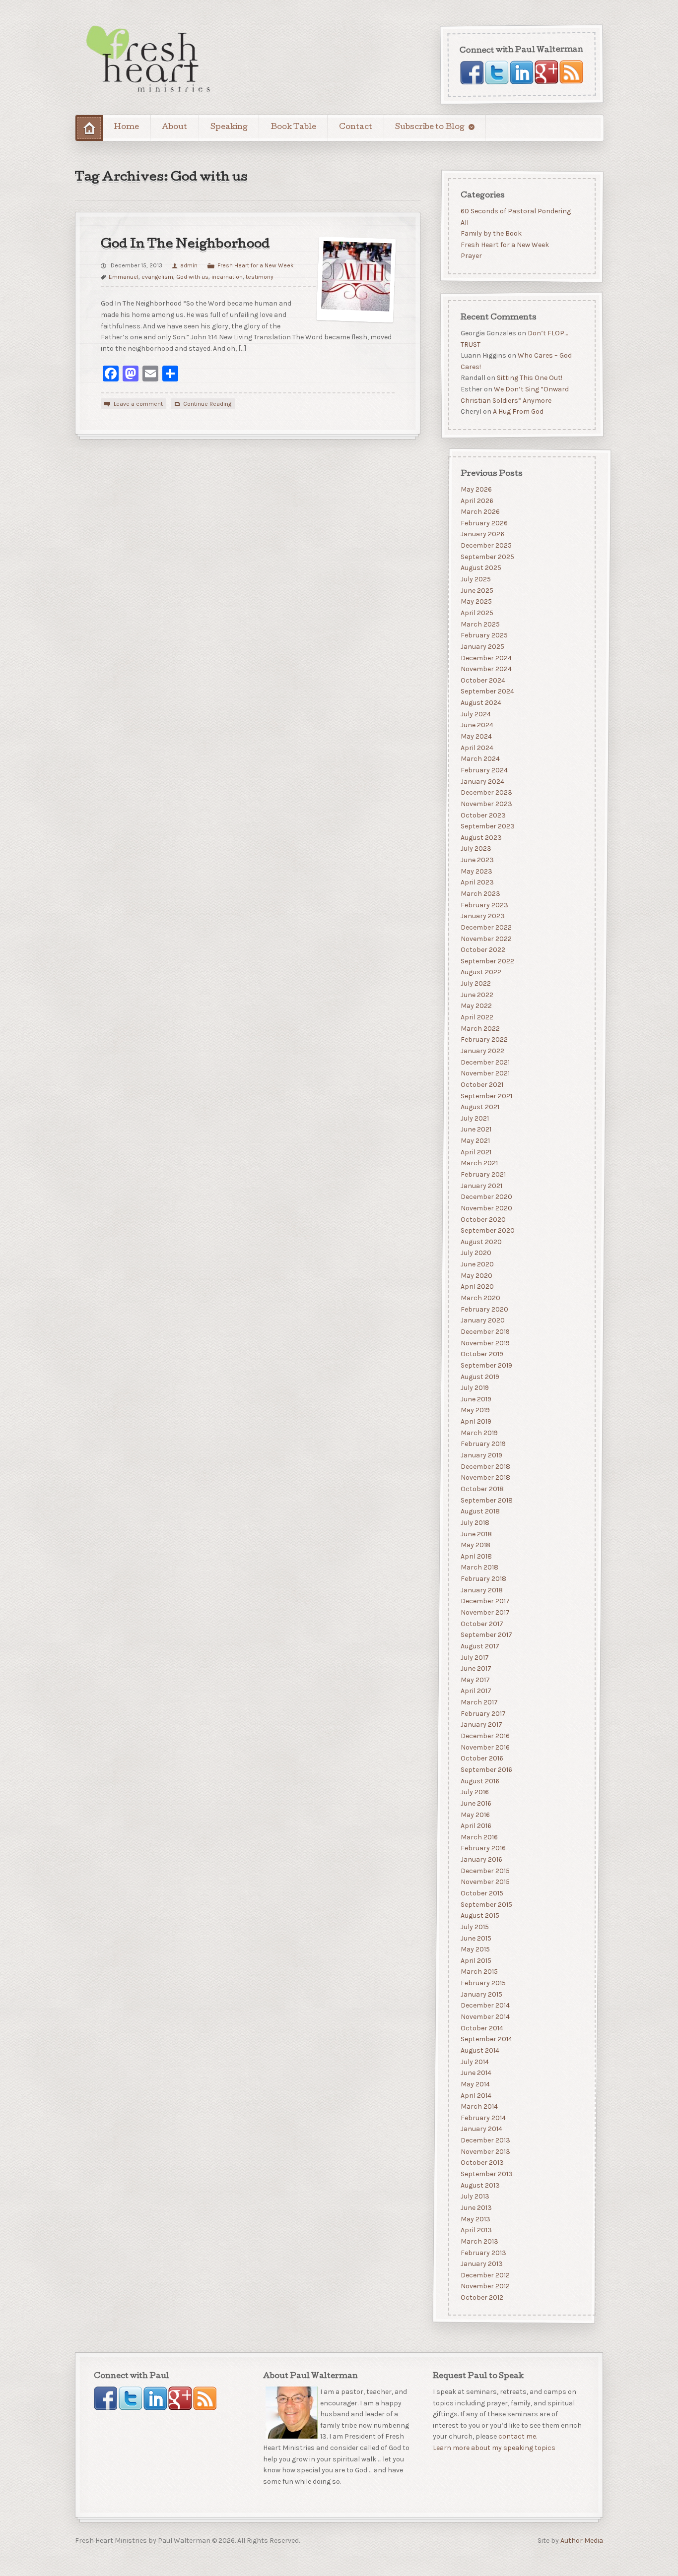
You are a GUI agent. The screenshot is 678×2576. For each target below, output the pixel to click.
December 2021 (485, 1062)
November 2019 (485, 1343)
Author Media (582, 2541)
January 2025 (482, 646)
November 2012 (485, 2286)
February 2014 (483, 2117)
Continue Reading (207, 404)
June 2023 (477, 860)
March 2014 (479, 2106)
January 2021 (481, 1185)
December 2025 (486, 545)
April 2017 (475, 1691)
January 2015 (481, 1994)
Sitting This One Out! (529, 378)
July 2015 (474, 1926)
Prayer (471, 256)
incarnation (227, 277)
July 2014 (474, 2061)
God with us (192, 277)
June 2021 (475, 1129)
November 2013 (485, 2151)
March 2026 (480, 512)
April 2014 (475, 2095)
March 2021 (479, 1163)
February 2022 (484, 1039)
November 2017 (485, 1612)
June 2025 (476, 590)
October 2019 (481, 1354)
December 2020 (486, 1197)
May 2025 (476, 601)
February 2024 (484, 770)
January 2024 (482, 781)
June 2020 (477, 1264)
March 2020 (480, 1298)
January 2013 (481, 2264)
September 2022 (487, 961)
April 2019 (475, 1421)
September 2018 (486, 1500)
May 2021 (475, 1141)
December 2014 (485, 2005)
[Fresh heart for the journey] (149, 60)
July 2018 (475, 1522)
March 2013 (479, 2241)
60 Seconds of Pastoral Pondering (515, 211)
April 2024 (476, 747)
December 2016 (485, 1736)
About (174, 127)
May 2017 (475, 1679)
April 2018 (476, 1556)
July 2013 (475, 2196)
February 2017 (483, 1713)
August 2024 (480, 703)
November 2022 (486, 938)
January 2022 (482, 1050)
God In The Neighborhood (185, 245)
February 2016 (483, 1848)
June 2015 (475, 1938)
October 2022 (482, 950)
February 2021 (483, 1174)
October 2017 (481, 1623)
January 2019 (481, 1455)
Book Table (293, 127)
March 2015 (479, 1972)
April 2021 (475, 1152)
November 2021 (485, 1073)
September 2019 (486, 1365)
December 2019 (485, 1332)
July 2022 (475, 983)
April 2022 (476, 1017)
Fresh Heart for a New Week (256, 265)
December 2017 (485, 1601)
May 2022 (476, 1006)
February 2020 (484, 1309)
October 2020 (483, 1219)
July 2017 (474, 1657)
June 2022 (476, 994)
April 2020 (477, 1287)
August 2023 (481, 837)
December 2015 (485, 1870)
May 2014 (475, 2084)
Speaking (229, 127)
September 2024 (487, 691)
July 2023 (475, 848)
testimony (260, 277)
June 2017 (475, 1668)
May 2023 (476, 871)
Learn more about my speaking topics (494, 2448)
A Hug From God (518, 412)
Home (127, 127)
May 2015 (475, 1949)
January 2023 (482, 916)
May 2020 (476, 1275)
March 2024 (480, 759)
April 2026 (476, 500)
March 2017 (479, 1702)
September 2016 (486, 1769)
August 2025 (480, 568)
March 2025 (480, 624)
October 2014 (481, 2028)
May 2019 (475, 1410)
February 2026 (484, 523)
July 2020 (475, 1253)
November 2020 (486, 1208)
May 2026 (476, 489)
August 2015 (479, 1916)
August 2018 (480, 1511)
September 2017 (486, 1635)
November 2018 (485, 1477)
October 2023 (483, 815)
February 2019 (483, 1444)
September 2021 (486, 1096)
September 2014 (486, 2039)
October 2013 (482, 2163)
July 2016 (474, 1792)
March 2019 (479, 1432)
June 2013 (476, 2207)
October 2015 (481, 1893)
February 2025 (484, 635)
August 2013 (480, 2185)
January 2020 (482, 1320)
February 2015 (483, 1983)
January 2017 (481, 1725)
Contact (356, 127)
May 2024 (476, 736)
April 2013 (476, 2230)
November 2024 (486, 669)
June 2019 (475, 1399)
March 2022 (480, 1028)
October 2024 (482, 680)
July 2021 (474, 1118)
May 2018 (475, 1545)
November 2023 (486, 803)
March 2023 (480, 894)
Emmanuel (124, 277)
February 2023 (484, 905)
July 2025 (475, 579)
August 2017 (479, 1646)
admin (189, 265)
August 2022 (480, 972)
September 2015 (486, 1904)
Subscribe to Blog (430, 127)
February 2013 (483, 2252)
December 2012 (485, 2275)
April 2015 (475, 1960)
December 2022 (486, 927)
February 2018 (483, 1579)
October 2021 (481, 1084)
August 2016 (479, 1781)
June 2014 (475, 2073)
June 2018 (476, 1534)
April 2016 (475, 1826)
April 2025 (476, 613)
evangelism (157, 277)
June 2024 (476, 725)
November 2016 (485, 1747)
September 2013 (486, 2174)
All (464, 222)
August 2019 (479, 1376)
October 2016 (481, 1758)
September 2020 (487, 1230)
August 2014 (479, 2050)
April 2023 (477, 882)
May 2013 (475, 2219)
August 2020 (481, 1241)
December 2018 (485, 1466)
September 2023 (487, 826)
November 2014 (485, 2017)
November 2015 (485, 1882)
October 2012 (481, 2297)
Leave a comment (138, 404)
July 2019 (474, 1388)
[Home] (89, 128)
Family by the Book (491, 233)
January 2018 (481, 1590)
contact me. (518, 2437)
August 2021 (479, 1107)
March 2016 (479, 1837)
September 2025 (487, 556)
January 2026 (482, 534)
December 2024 (486, 658)
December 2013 (485, 2140)
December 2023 (486, 792)
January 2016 (481, 1859)
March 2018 (479, 1567)
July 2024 (475, 714)
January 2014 (481, 2129)
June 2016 (475, 1803)
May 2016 (475, 1814)
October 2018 (482, 1488)
